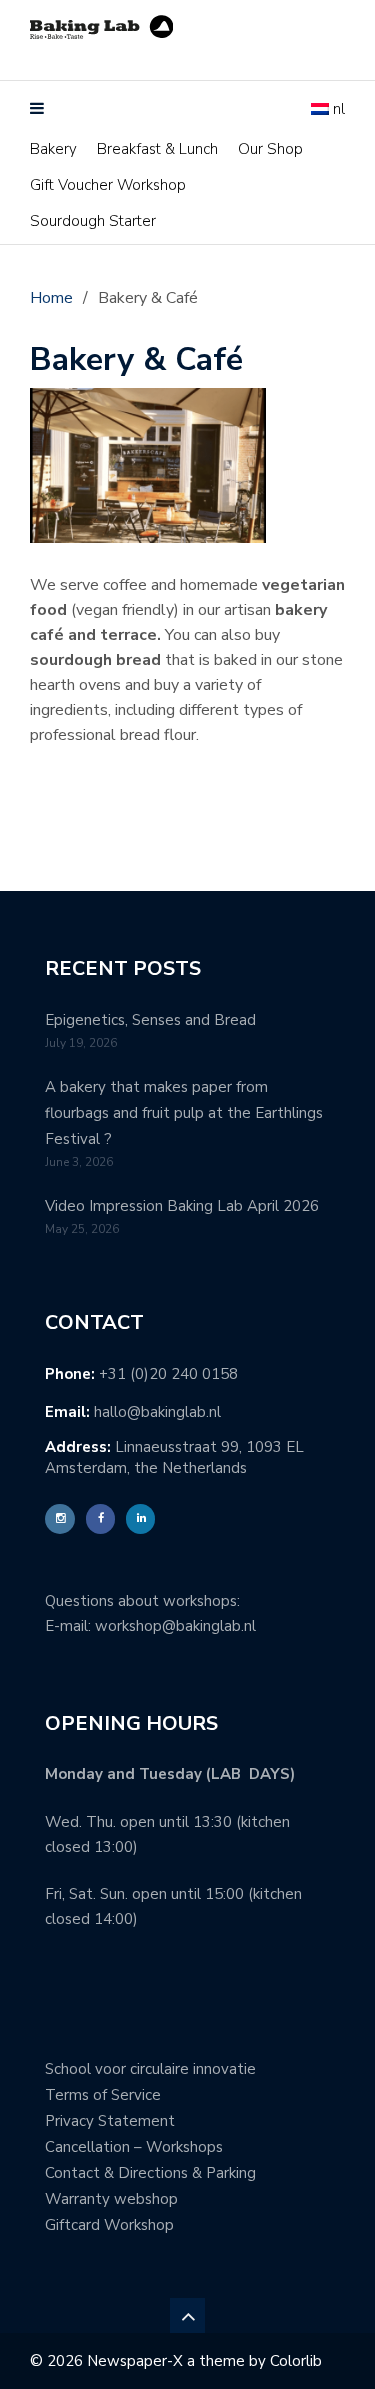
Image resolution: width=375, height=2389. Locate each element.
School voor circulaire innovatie (150, 2069)
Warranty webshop (111, 2199)
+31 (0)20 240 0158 (168, 1374)
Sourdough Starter (93, 221)
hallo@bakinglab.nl (157, 1412)
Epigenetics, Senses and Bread (150, 1020)
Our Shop (270, 149)
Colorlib (296, 2361)
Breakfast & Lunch (157, 149)
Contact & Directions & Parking (150, 2173)
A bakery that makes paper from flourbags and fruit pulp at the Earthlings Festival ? (184, 1113)
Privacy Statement (110, 2121)
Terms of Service (103, 2095)
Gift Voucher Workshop (108, 185)
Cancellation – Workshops (134, 2147)
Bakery (53, 149)
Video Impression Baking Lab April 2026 (182, 1206)
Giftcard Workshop (109, 2225)
